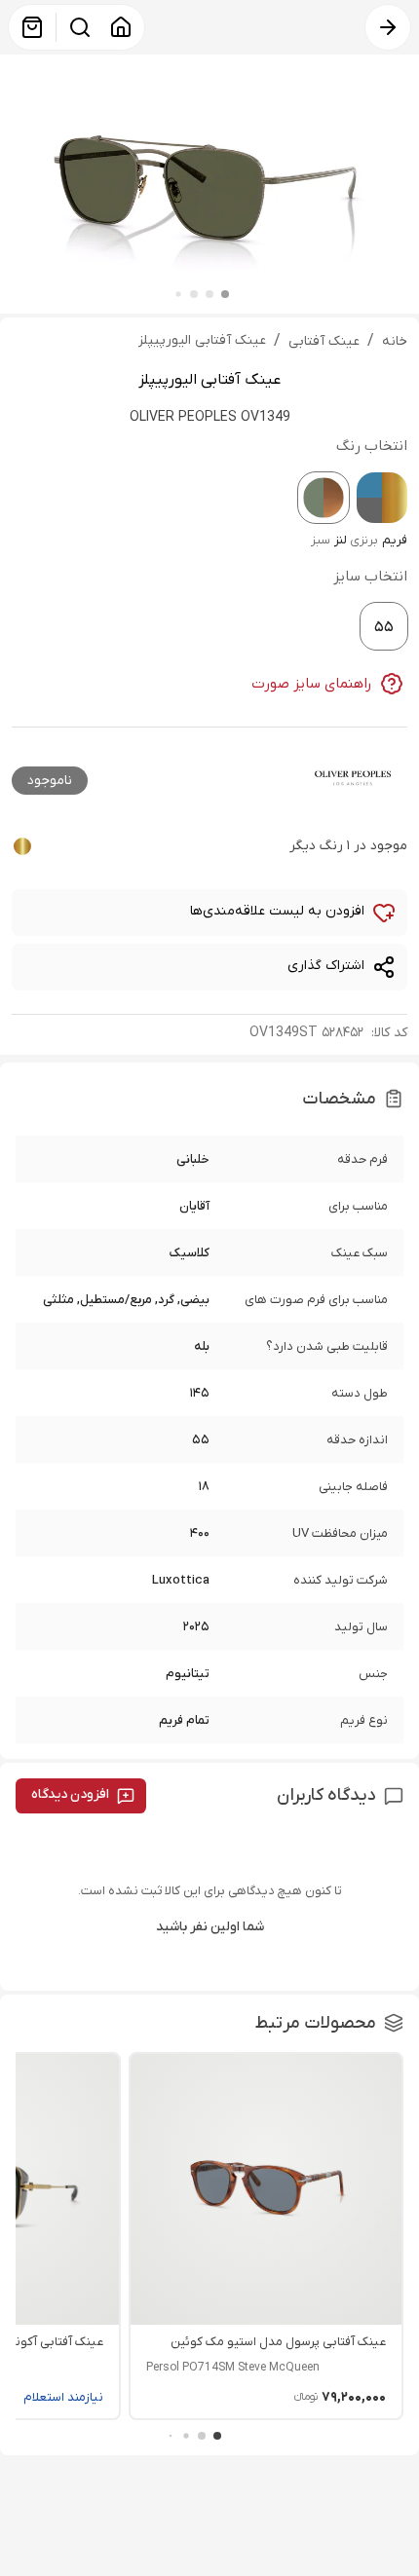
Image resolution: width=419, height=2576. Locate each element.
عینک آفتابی (324, 341)
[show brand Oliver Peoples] (353, 778)
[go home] (121, 27)
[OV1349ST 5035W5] (382, 498)
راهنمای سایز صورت (312, 684)
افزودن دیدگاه (70, 1794)
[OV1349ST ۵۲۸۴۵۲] (324, 498)
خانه (395, 341)
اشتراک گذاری (326, 966)
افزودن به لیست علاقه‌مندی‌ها (277, 911)
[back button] (388, 27)
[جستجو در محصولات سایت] (80, 27)
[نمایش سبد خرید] (32, 27)
